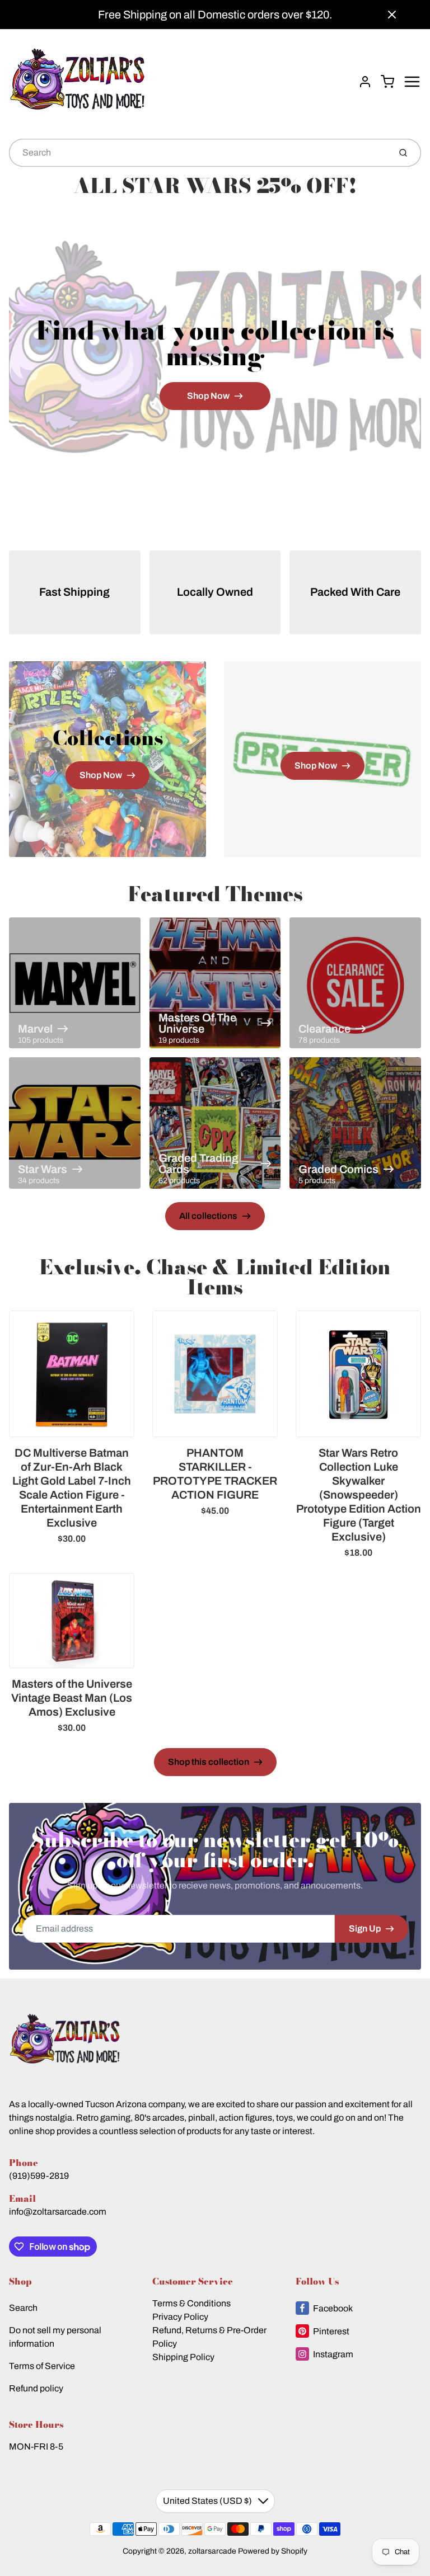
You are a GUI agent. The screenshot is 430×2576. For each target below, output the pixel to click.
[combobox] (198, 153)
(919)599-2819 (39, 2176)
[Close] (392, 15)
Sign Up (365, 1929)
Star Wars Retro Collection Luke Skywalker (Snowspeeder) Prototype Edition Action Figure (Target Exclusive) (359, 1495)
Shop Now (208, 396)
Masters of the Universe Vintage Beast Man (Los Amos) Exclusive (72, 1698)
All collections (208, 1216)
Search (23, 2308)
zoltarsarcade (212, 2551)
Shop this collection (209, 1762)
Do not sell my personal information (55, 2337)
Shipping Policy (183, 2357)
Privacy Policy (180, 2317)
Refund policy (36, 2388)
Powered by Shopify (273, 2551)
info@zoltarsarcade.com (58, 2212)
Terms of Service (42, 2366)
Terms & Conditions (191, 2303)
